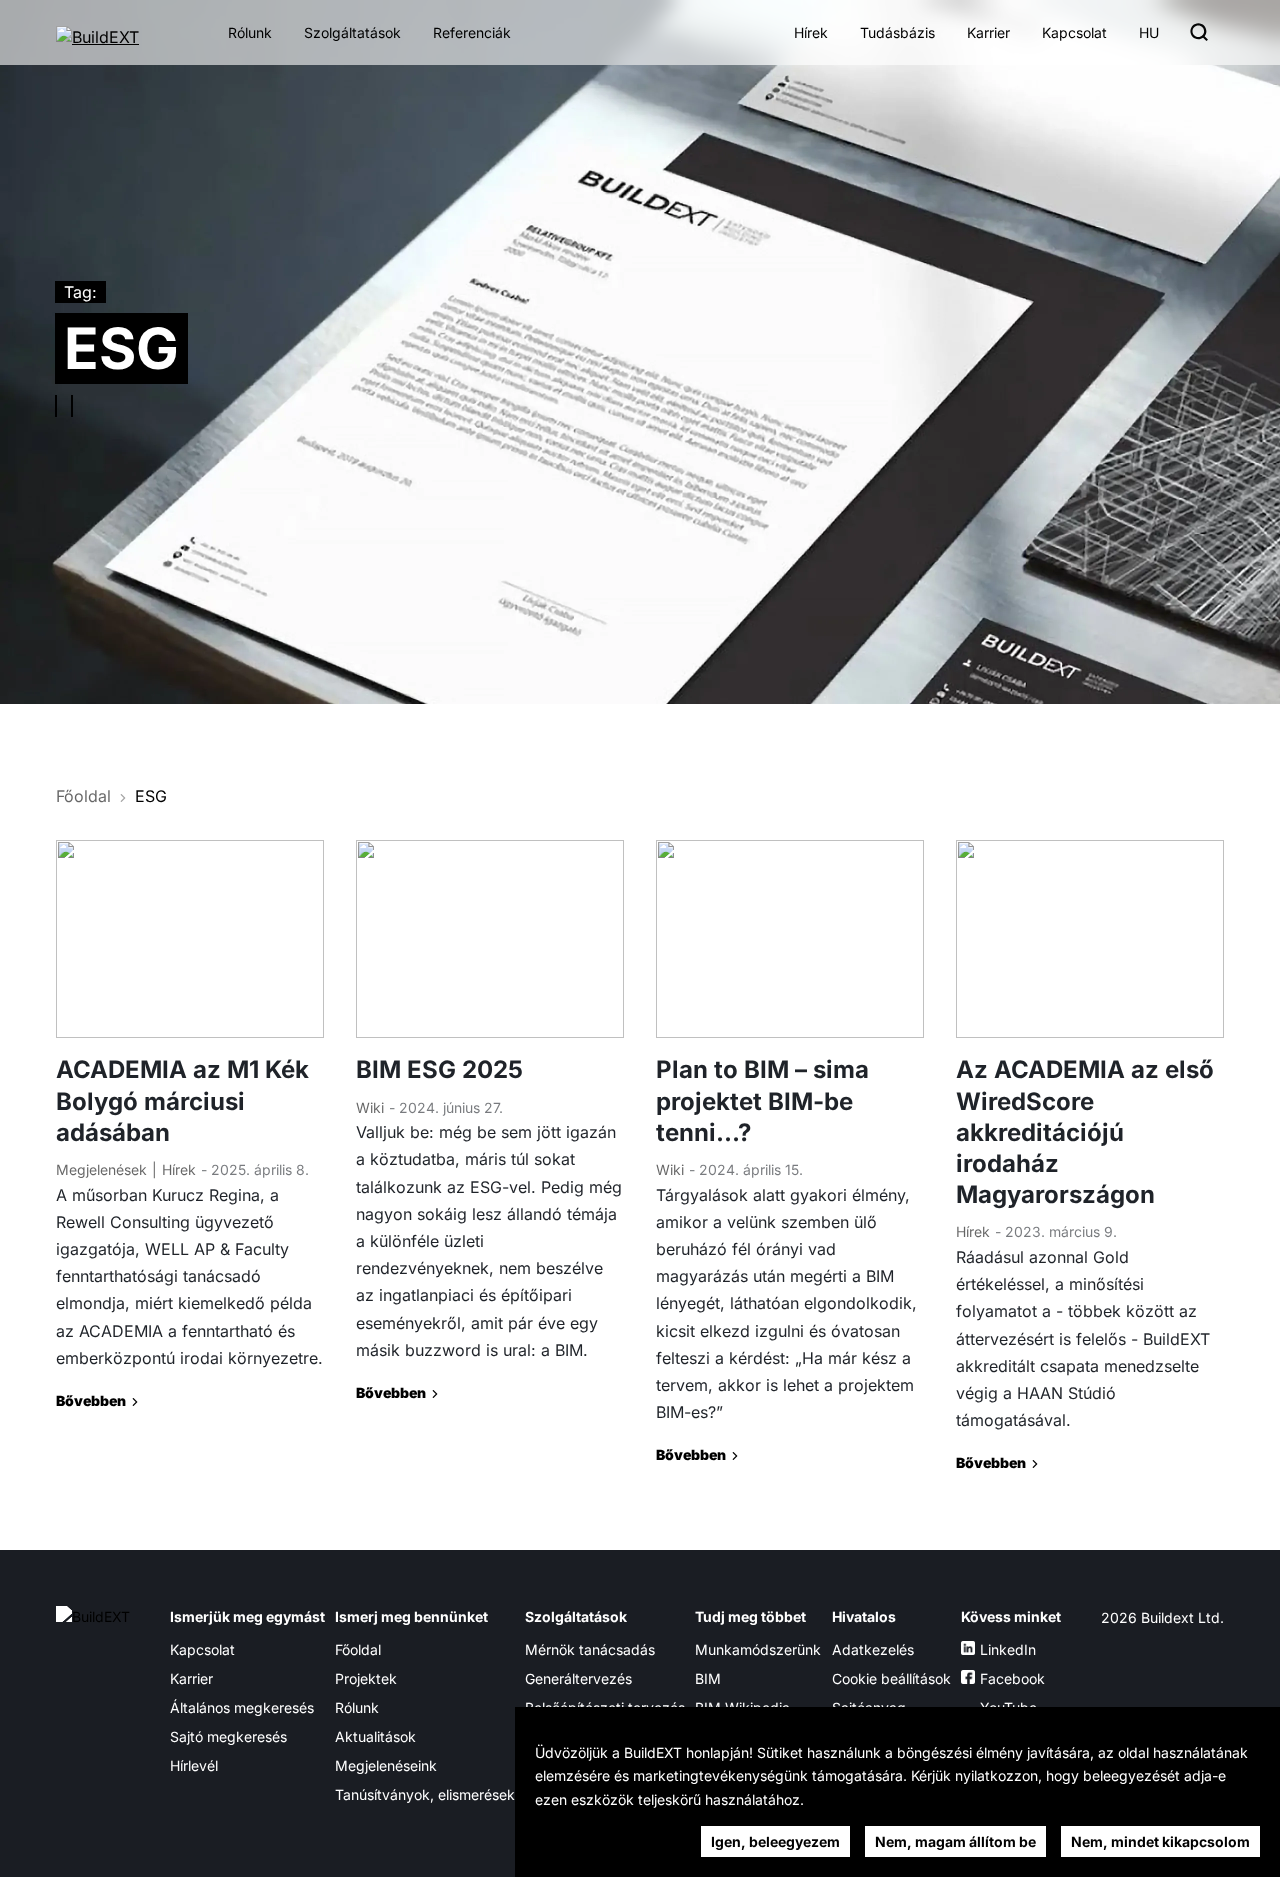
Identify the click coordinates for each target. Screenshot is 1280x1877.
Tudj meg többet (750, 1616)
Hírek (811, 32)
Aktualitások (375, 1736)
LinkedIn (1008, 1649)
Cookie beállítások (891, 1678)
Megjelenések (101, 1169)
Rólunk (250, 32)
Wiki (370, 1107)
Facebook (1012, 1678)
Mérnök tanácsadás (590, 1649)
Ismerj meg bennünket (411, 1616)
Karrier (988, 32)
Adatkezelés (873, 1649)
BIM (708, 1678)
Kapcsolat (1074, 32)
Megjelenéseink (386, 1765)
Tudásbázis (897, 32)
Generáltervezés (578, 1678)
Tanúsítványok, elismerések (425, 1794)
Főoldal (83, 796)
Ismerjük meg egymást (247, 1616)
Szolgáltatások (352, 32)
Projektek (366, 1678)
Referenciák (472, 32)
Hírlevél (194, 1765)
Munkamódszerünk (758, 1649)
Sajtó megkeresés (228, 1736)
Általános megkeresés (242, 1707)
